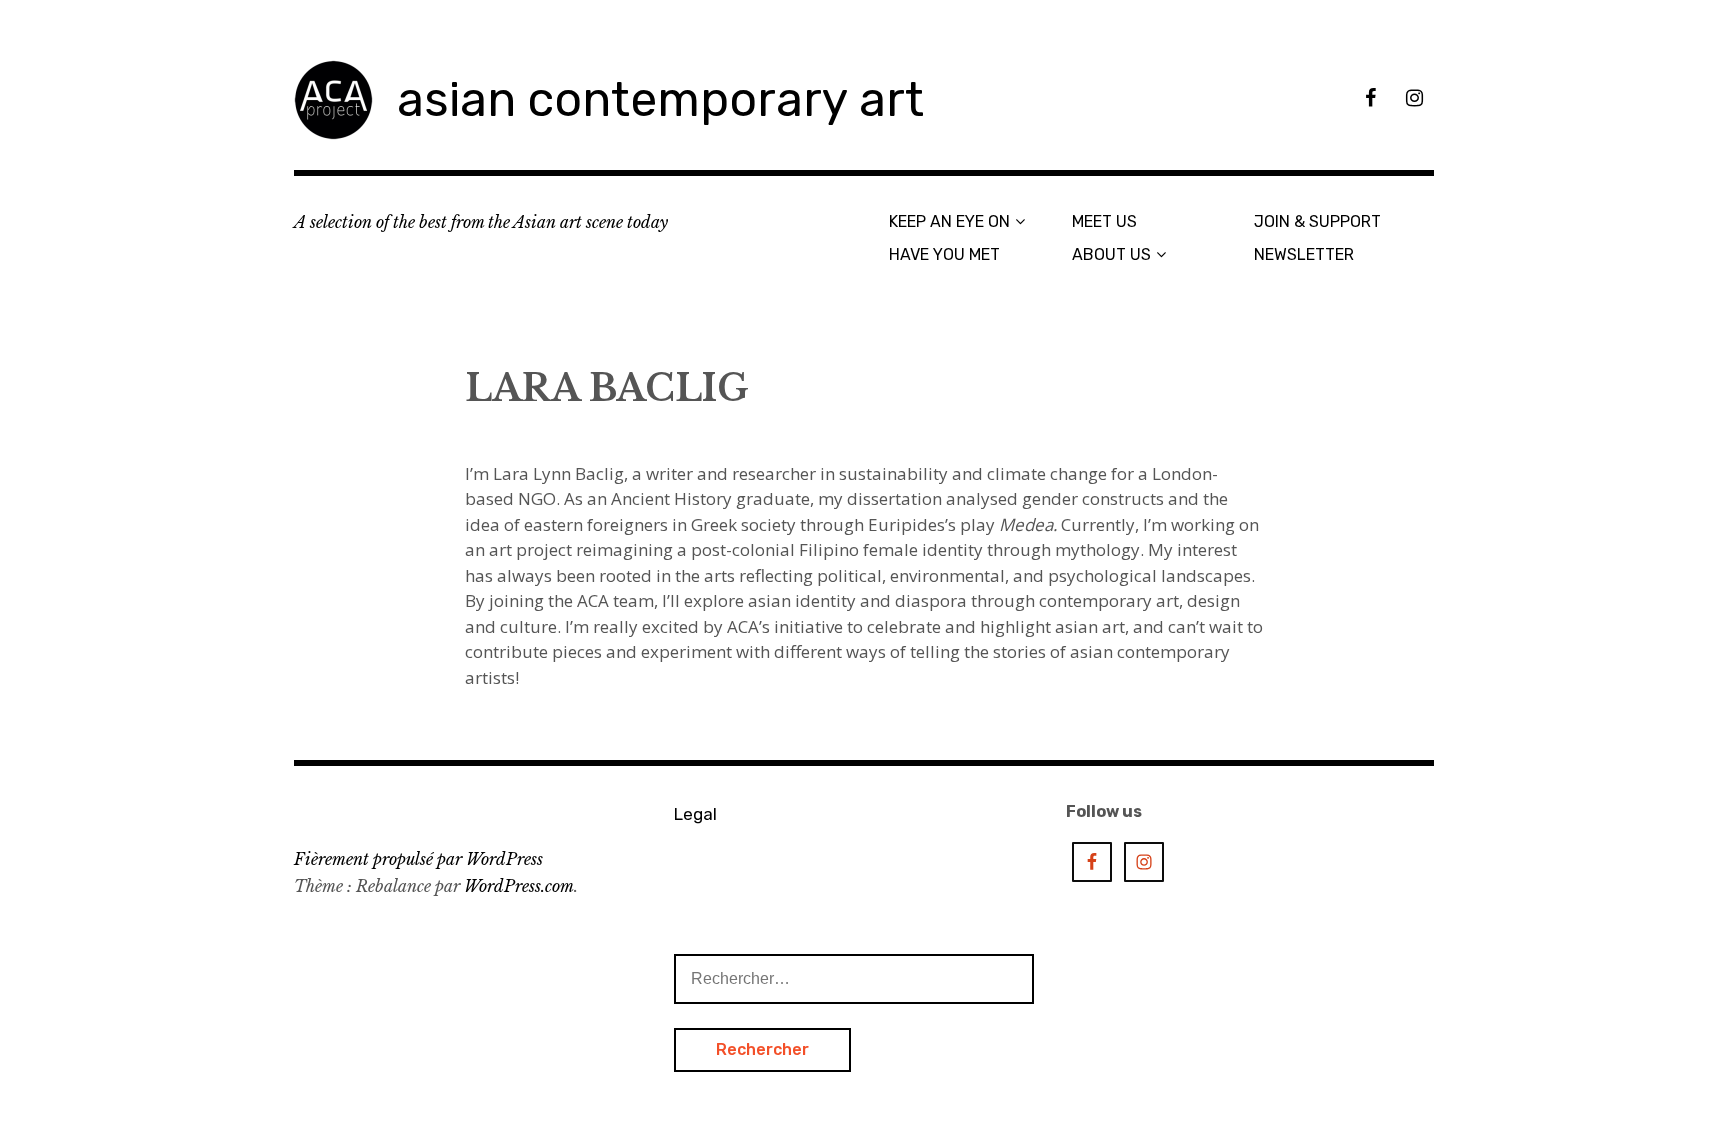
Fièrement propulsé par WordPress (418, 859)
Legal (695, 814)
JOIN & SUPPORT (1317, 221)
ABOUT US (1111, 254)
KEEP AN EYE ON (949, 221)
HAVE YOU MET (944, 254)
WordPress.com (519, 886)
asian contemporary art (660, 99)
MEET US (1104, 221)
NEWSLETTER (1304, 254)
